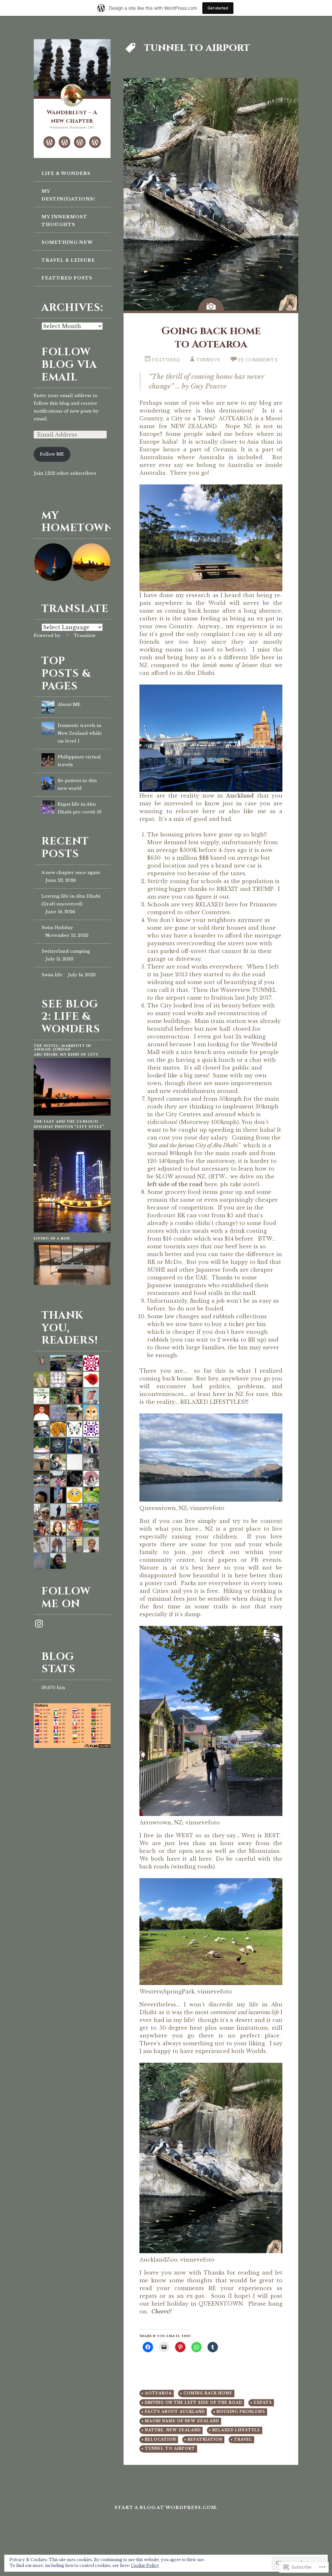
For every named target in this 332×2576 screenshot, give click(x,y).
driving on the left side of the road (194, 2403)
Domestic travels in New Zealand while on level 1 (80, 733)
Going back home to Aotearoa (211, 338)
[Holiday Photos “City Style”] (72, 1231)
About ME (69, 704)
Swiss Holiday (57, 928)
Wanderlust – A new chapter (72, 117)
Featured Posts (67, 278)
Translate (85, 635)
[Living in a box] (72, 1283)
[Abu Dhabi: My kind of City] (72, 1114)
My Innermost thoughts (64, 221)
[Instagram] (39, 1624)
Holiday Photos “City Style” (69, 1127)
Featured (166, 360)
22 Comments (258, 360)
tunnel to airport (170, 2449)
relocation (160, 2440)
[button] (53, 562)
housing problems (241, 2412)
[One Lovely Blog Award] (49, 142)
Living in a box (52, 1238)
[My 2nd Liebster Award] (80, 142)
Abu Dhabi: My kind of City (66, 1055)
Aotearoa (158, 2393)
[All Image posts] (211, 304)
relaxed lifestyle (236, 2430)
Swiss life (52, 975)
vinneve (208, 360)
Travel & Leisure (68, 260)
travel (243, 2440)
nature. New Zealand (173, 2430)
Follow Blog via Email (69, 365)
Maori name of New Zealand (182, 2421)
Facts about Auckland (175, 2412)
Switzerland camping (66, 951)
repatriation (205, 2440)
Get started (218, 8)
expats (263, 2403)
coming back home (208, 2393)
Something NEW (67, 242)
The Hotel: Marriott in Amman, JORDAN (62, 1048)
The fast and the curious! (66, 1122)
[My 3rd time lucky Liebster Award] (95, 142)
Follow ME (52, 454)
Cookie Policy (145, 2565)
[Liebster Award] (65, 142)
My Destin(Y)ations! (68, 195)
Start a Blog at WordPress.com (165, 2508)
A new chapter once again (71, 873)
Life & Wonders (66, 173)
